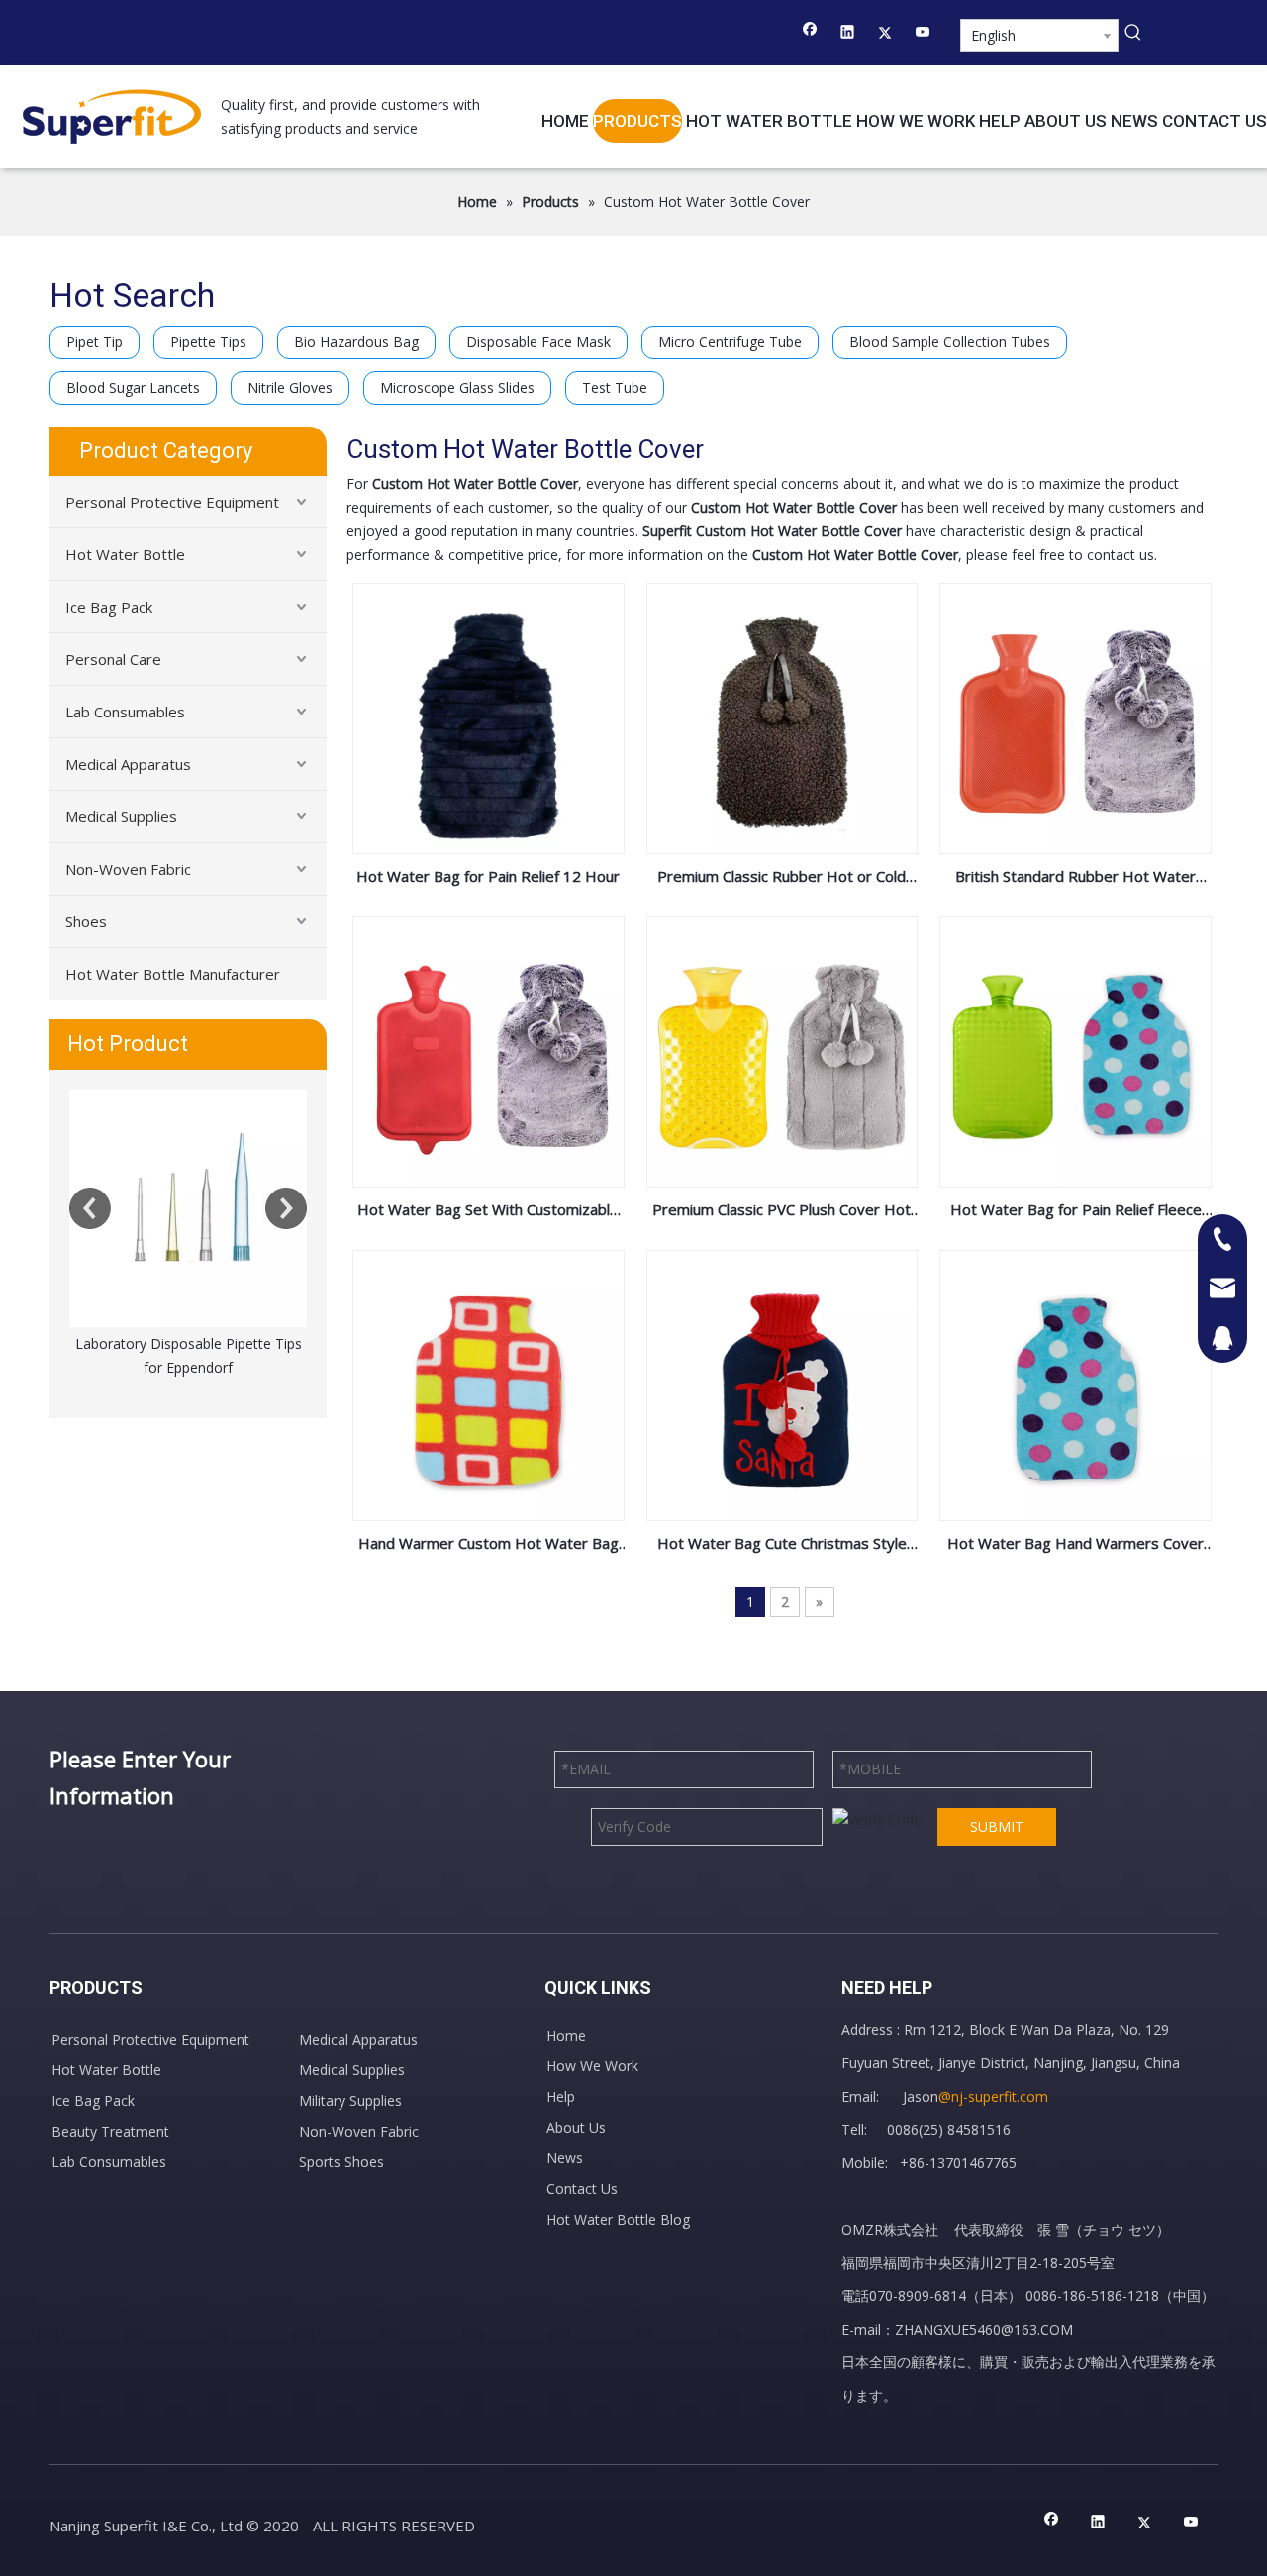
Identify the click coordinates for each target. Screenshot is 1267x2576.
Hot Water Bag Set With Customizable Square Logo (488, 1211)
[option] (188, 1235)
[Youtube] (923, 34)
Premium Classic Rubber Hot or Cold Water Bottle (781, 878)
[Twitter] (885, 34)
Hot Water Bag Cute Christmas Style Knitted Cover (782, 1545)
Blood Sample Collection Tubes (950, 342)
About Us (576, 2127)
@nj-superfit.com (993, 2097)
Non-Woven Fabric (128, 869)
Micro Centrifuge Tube (730, 342)
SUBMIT (997, 1826)
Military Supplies (350, 2100)
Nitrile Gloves (290, 387)
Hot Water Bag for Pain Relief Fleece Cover (1076, 1211)
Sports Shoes (341, 2162)
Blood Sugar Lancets (133, 387)
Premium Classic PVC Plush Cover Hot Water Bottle (781, 1211)
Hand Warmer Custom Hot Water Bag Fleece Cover (488, 1545)
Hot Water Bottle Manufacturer (173, 974)
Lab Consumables (125, 712)
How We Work (592, 2066)
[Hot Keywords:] (1133, 33)
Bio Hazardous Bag (356, 342)
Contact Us (582, 2189)
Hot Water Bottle (125, 554)
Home (566, 2035)
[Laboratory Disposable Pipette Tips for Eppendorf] (188, 1208)
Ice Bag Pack (109, 607)
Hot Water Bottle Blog (618, 2219)
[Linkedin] (848, 34)
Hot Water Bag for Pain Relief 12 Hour (488, 876)
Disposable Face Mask (538, 342)
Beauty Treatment (110, 2131)
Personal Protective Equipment (172, 502)
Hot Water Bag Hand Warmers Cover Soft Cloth (1075, 1545)
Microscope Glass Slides (457, 387)
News (565, 2158)
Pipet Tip (95, 342)
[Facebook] (810, 34)
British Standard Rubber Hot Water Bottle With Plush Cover (1075, 878)
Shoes (86, 921)
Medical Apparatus (128, 764)
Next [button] (286, 1208)
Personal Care (113, 659)
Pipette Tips (208, 342)
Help (561, 2097)
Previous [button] (90, 1208)
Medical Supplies (121, 816)
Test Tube (615, 387)
